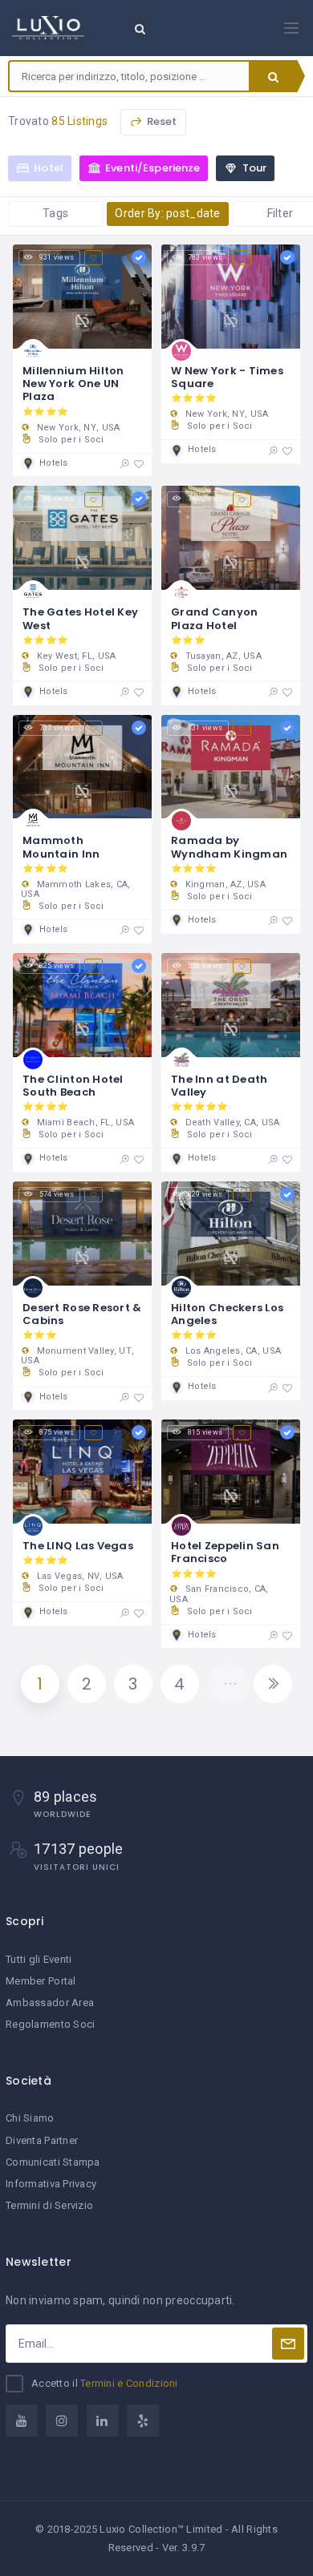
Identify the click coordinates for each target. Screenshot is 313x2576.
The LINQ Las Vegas (78, 1546)
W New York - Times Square (227, 377)
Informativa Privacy (51, 2184)
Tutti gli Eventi (39, 1959)
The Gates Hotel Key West (80, 618)
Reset (161, 121)
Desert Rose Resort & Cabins (82, 1314)
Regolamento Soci (50, 2024)
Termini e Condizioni (129, 2383)
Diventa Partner (42, 2140)
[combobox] (129, 76)
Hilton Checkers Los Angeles (227, 1314)
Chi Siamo (30, 2118)
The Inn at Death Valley (219, 1086)
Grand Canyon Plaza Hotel (214, 618)
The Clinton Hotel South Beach (73, 1086)
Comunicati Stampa (53, 2162)
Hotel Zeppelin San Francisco (225, 1552)
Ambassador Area (50, 2003)
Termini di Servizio (49, 2205)
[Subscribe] (288, 2344)
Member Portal (41, 1981)
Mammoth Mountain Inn (61, 847)
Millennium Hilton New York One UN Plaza (73, 384)
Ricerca (273, 76)
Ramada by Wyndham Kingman (229, 847)
